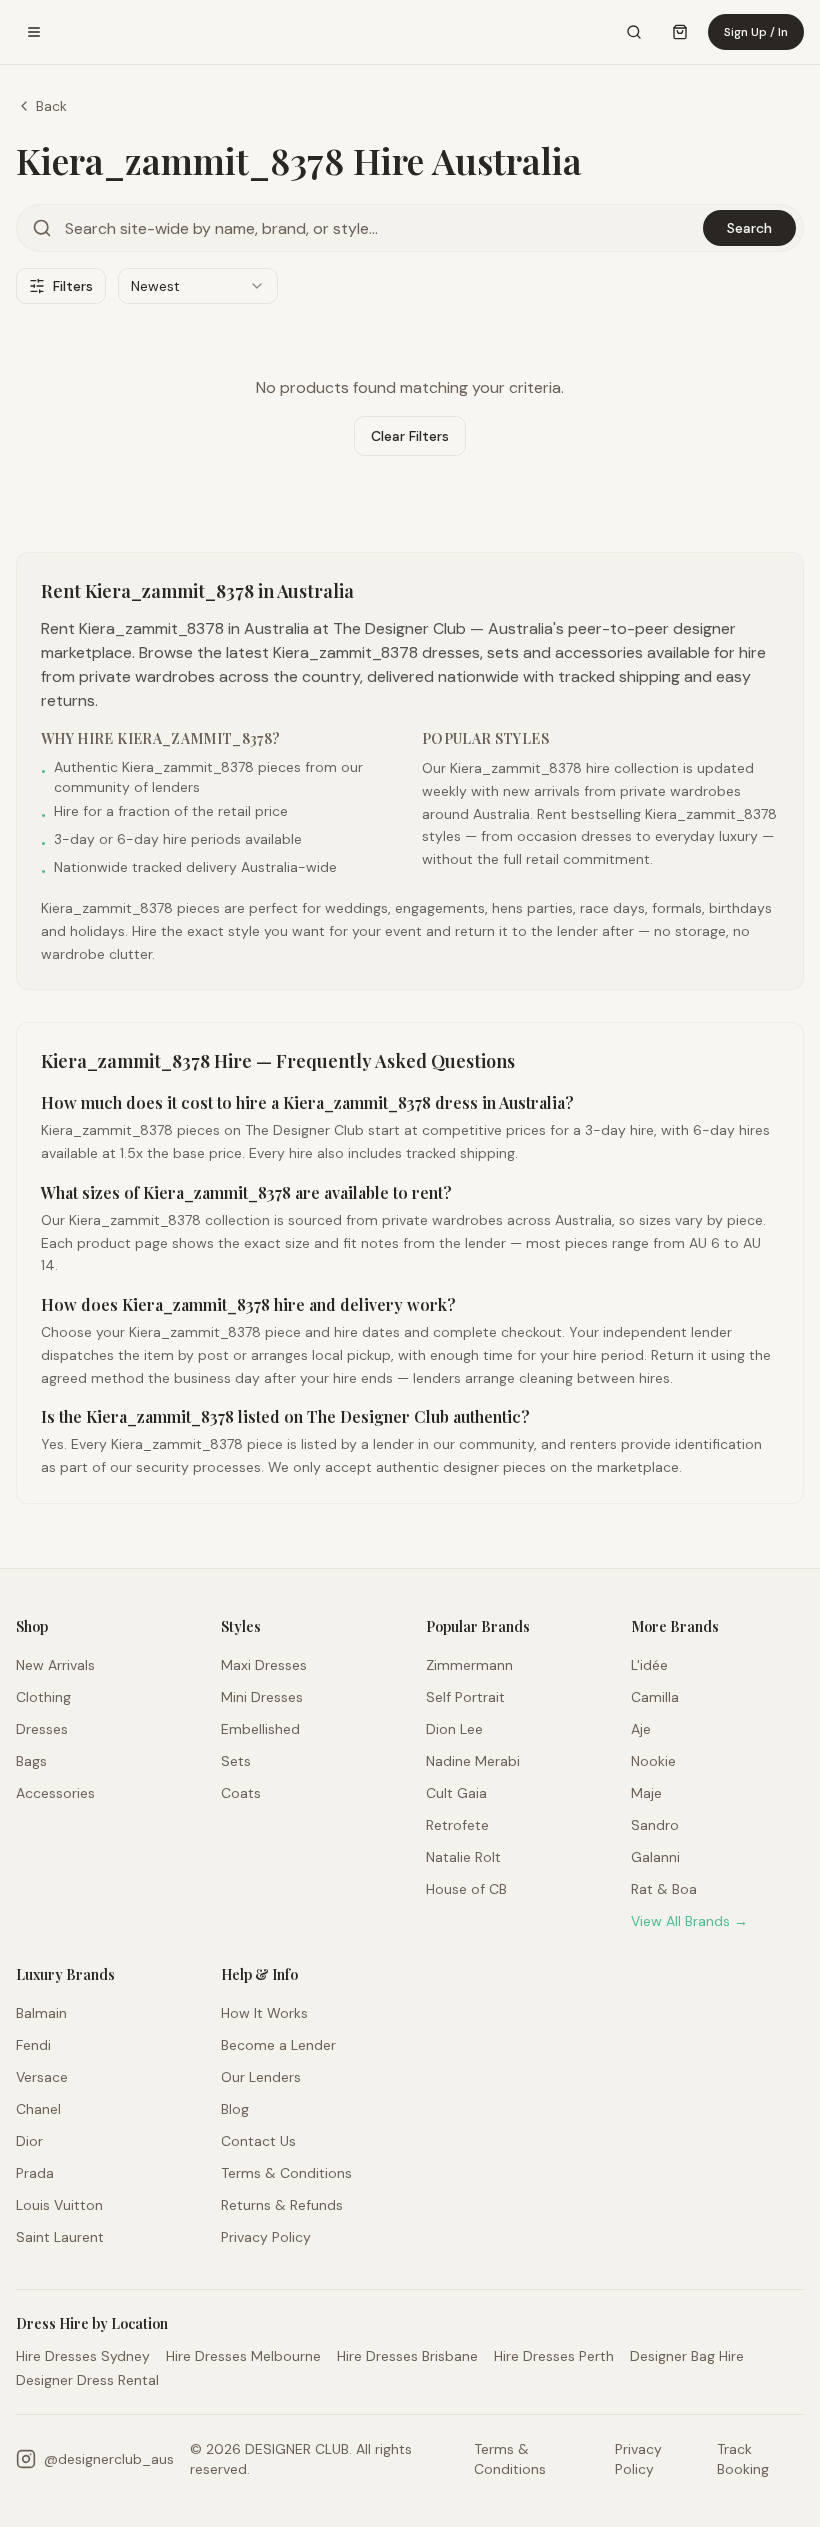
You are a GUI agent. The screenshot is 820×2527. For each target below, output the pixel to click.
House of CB (466, 1889)
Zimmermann (469, 1665)
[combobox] (198, 286)
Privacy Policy (266, 2237)
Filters (73, 286)
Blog (235, 2109)
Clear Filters (410, 436)
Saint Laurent (60, 2237)
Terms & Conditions (286, 2173)
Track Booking (743, 2459)
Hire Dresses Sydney (83, 2356)
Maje (646, 1793)
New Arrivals (55, 1665)
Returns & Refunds (282, 2205)
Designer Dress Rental (87, 2380)
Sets (236, 1761)
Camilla (655, 1697)
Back (51, 106)
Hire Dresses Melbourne (243, 2356)
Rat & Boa (664, 1889)
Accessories (55, 1793)
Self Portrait (465, 1697)
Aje (641, 1729)
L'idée (649, 1665)
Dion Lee (454, 1729)
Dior (29, 2141)
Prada (35, 2173)
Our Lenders (261, 2077)
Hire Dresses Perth (554, 2356)
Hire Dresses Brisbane (407, 2356)
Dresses (42, 1729)
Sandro (655, 1825)
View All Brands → (689, 1921)
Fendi (33, 2045)
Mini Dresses (262, 1697)
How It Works (264, 2013)
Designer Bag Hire (687, 2356)
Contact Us (258, 2141)
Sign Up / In (756, 32)
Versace (42, 2077)
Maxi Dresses (264, 1665)
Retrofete (457, 1825)
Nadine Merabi (473, 1761)
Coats (241, 1793)
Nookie (653, 1761)
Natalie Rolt (463, 1857)
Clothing (43, 1697)
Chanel (38, 2109)
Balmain (41, 2013)
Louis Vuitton (59, 2205)
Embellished (260, 1729)
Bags (31, 1761)
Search (749, 228)
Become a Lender (278, 2045)
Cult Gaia (456, 1793)
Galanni (655, 1857)
